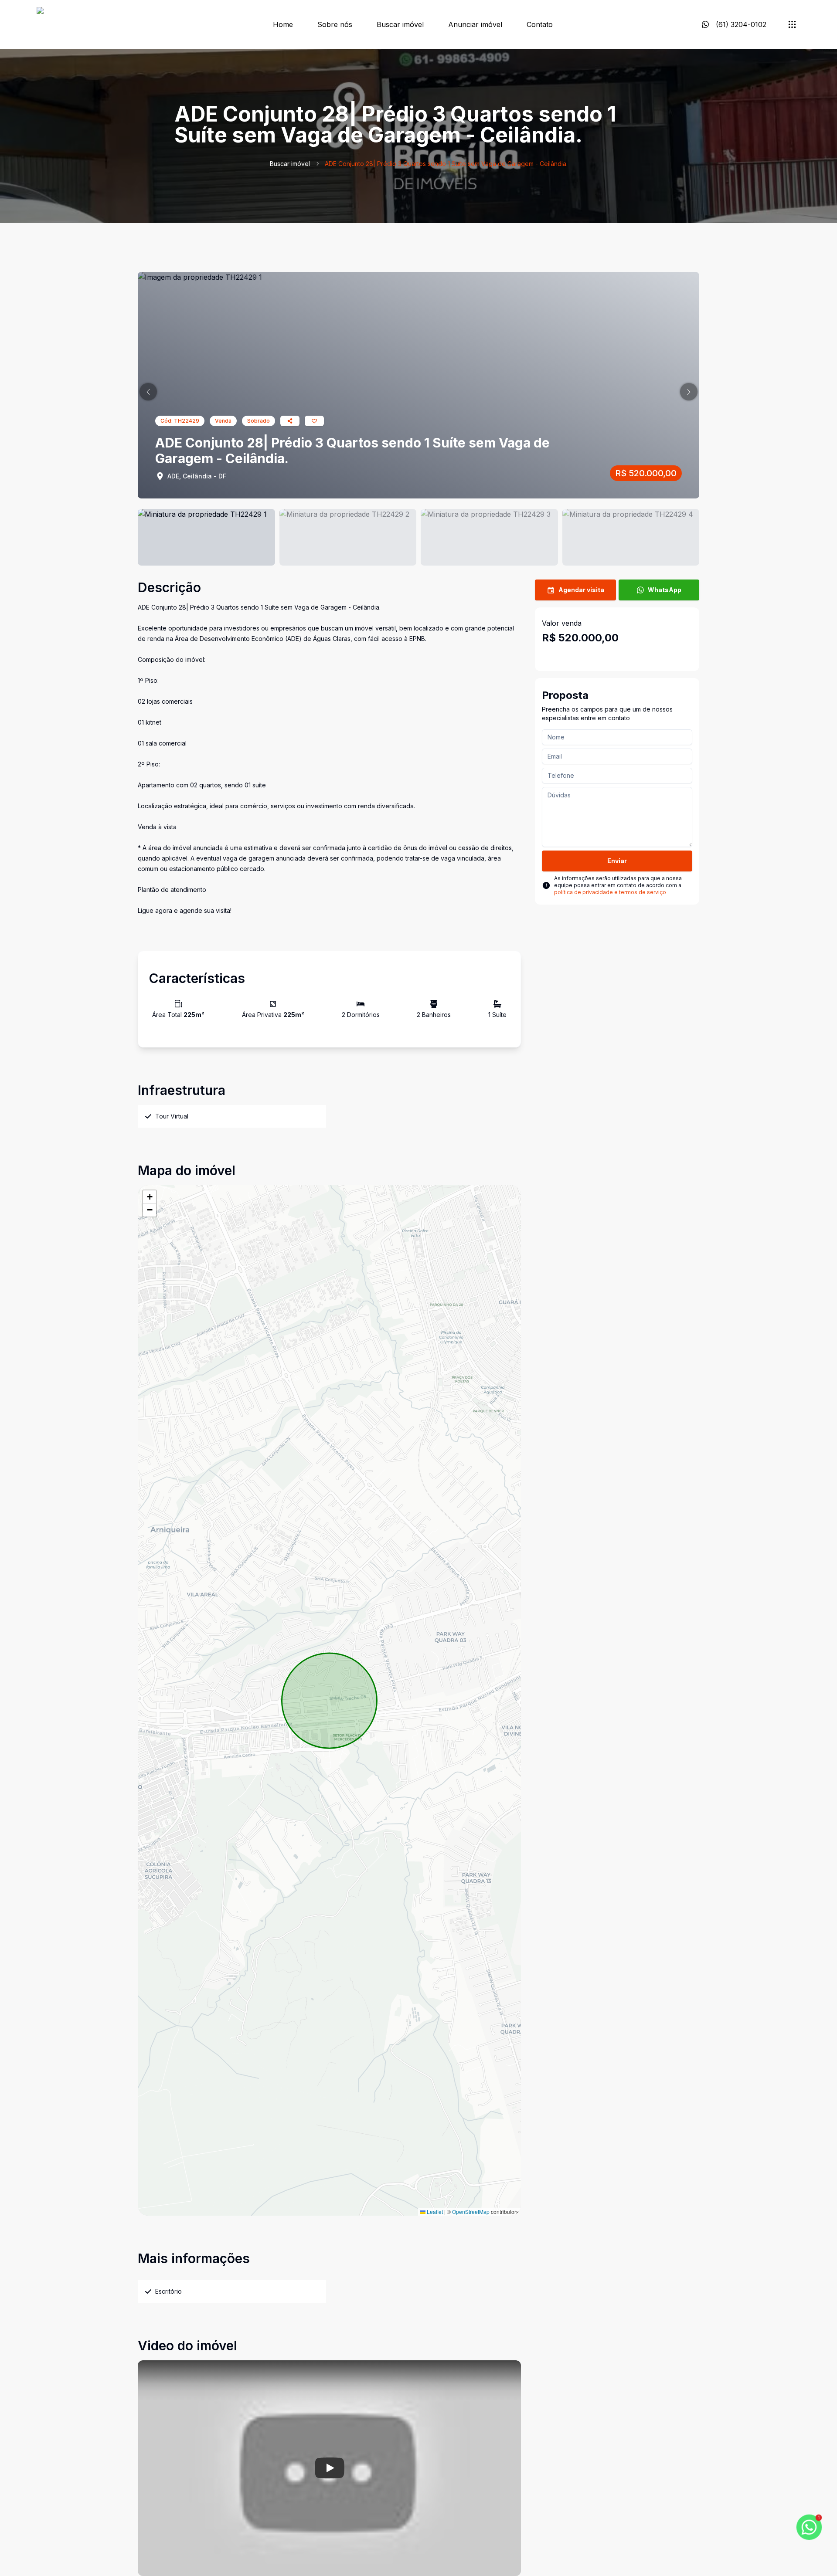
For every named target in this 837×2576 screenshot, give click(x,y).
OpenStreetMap (471, 2212)
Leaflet (434, 2212)
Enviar (617, 861)
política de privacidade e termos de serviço (610, 892)
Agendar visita (581, 590)
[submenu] (792, 24)
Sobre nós (335, 24)
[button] (148, 392)
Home (283, 24)
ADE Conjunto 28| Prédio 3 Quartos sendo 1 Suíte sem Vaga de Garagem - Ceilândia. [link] (446, 164)
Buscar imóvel (400, 24)
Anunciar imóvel (475, 24)
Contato (540, 24)
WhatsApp (665, 590)
